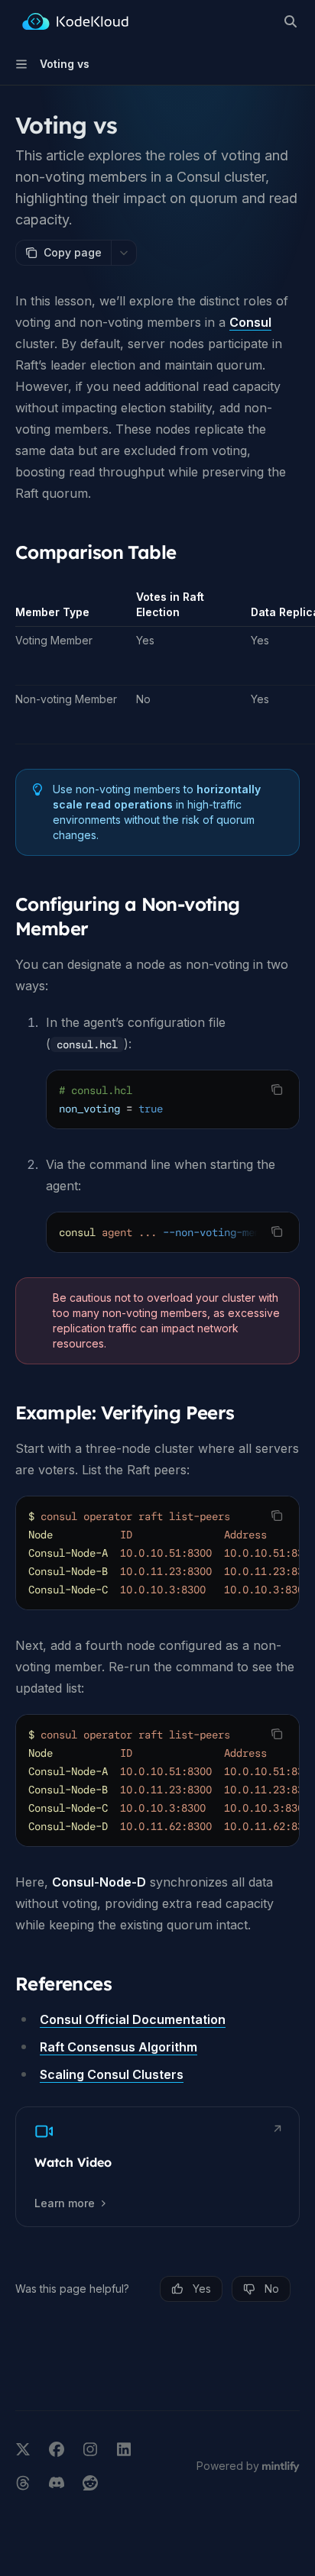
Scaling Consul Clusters (112, 2074)
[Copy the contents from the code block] (277, 1089)
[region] (157, 667)
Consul (250, 322)
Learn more (65, 2203)
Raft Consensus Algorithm (119, 2047)
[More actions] (124, 253)
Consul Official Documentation (133, 2019)
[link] (157, 2167)
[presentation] (173, 1232)
